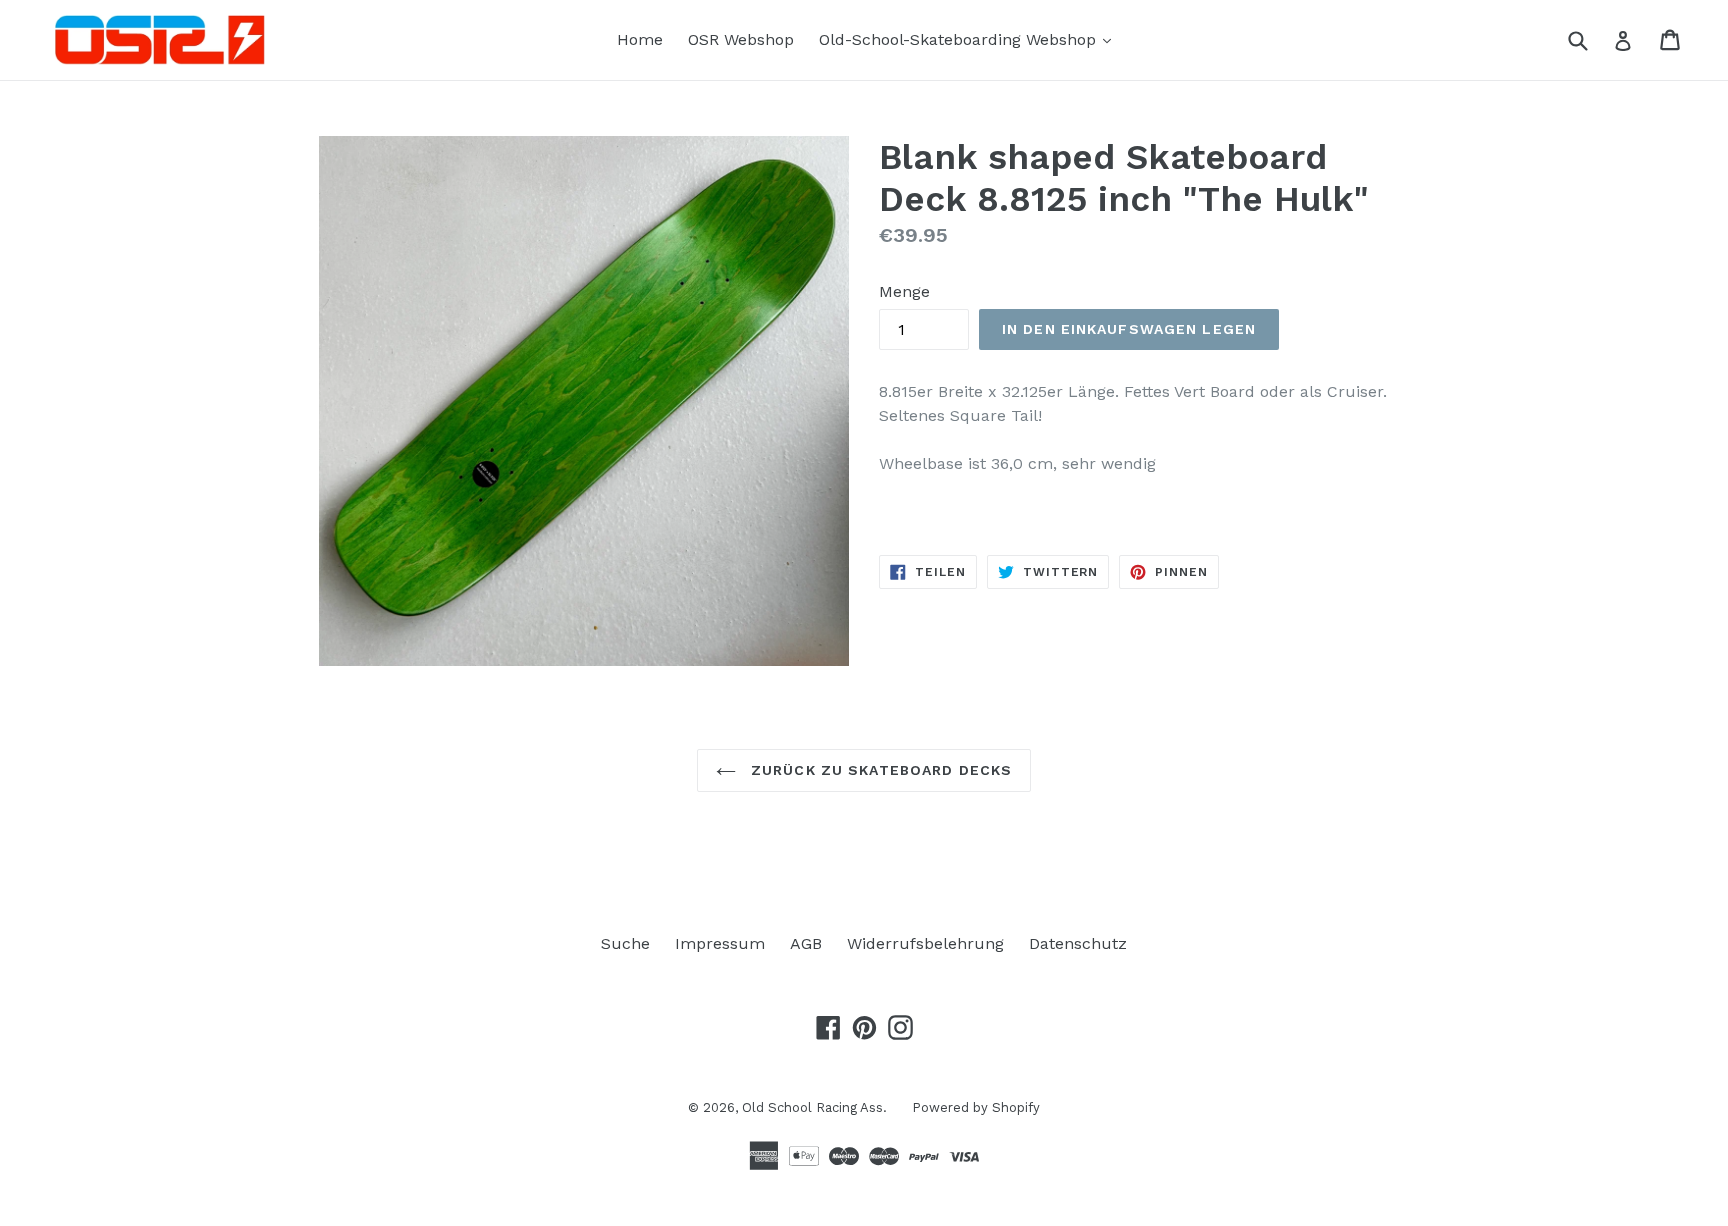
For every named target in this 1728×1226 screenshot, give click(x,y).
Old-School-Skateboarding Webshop (970, 39)
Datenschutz (1078, 943)
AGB (806, 943)
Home (640, 39)
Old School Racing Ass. (814, 1107)
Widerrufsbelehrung (925, 943)
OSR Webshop (741, 39)
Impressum (720, 943)
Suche (625, 943)
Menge (904, 291)
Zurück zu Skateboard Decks (879, 770)
